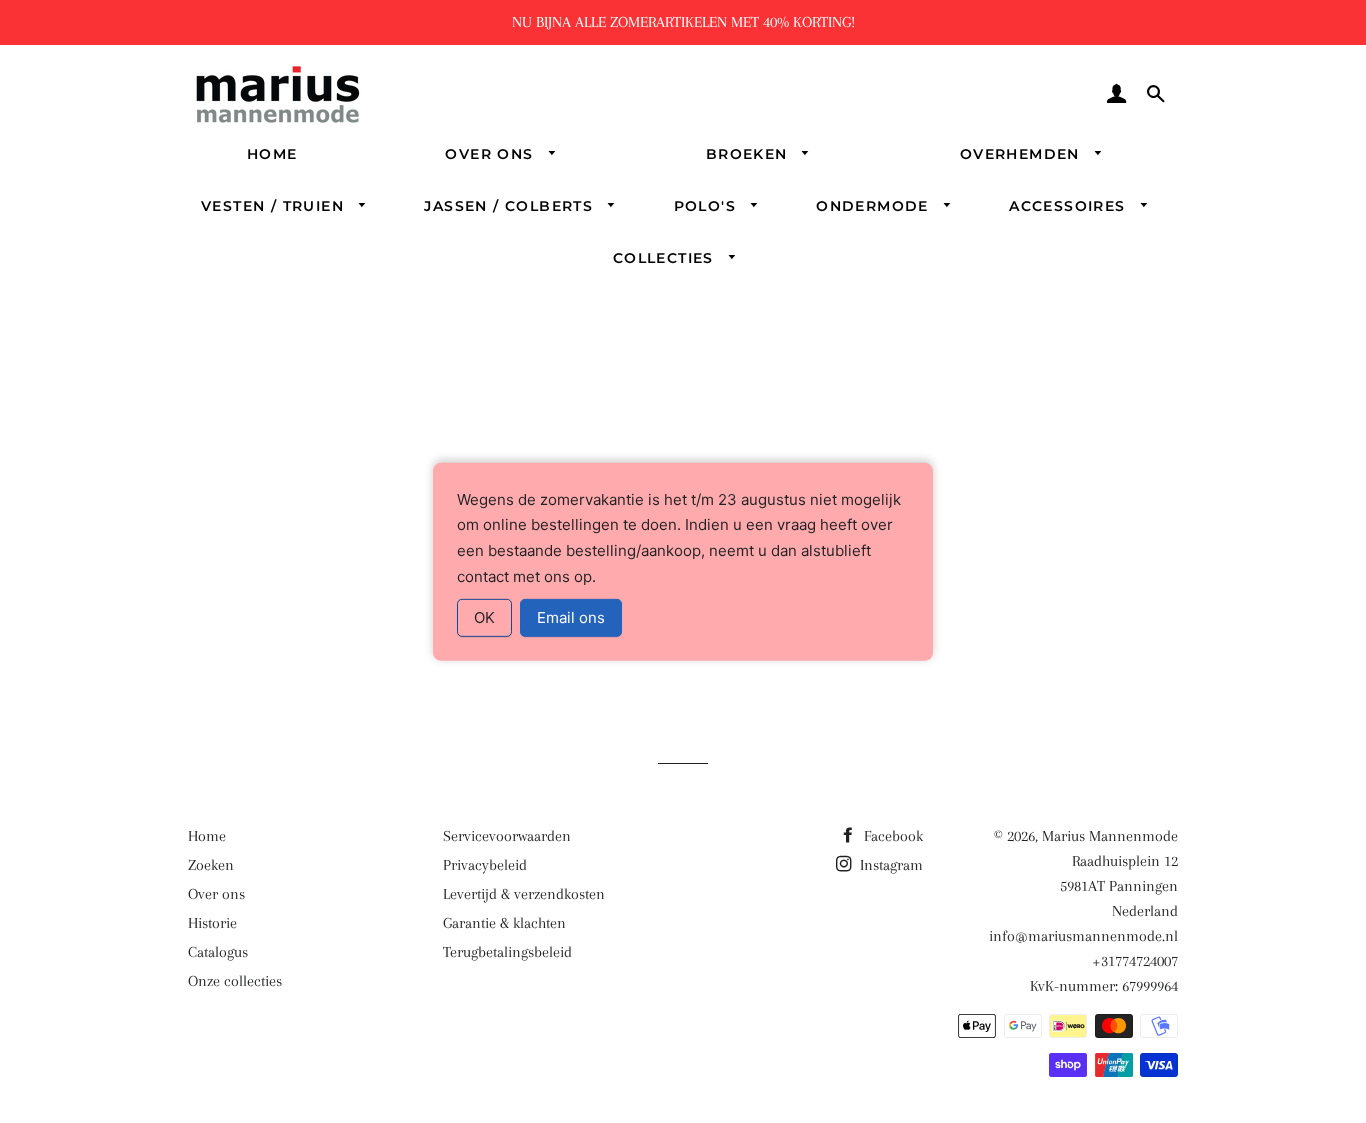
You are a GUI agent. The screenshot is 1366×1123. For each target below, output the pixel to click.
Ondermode (875, 206)
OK (484, 617)
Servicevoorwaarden (507, 836)
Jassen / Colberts (511, 206)
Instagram (889, 865)
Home (272, 154)
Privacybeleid (485, 865)
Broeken (749, 154)
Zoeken (211, 865)
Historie (212, 923)
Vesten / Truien (275, 206)
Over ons (492, 154)
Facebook (891, 836)
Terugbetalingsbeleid (507, 952)
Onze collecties (235, 981)
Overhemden (1022, 154)
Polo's (708, 206)
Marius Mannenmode (1110, 836)
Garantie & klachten (504, 923)
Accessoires (1070, 206)
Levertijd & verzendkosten (524, 894)
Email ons (571, 617)
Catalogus (218, 952)
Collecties (666, 258)
